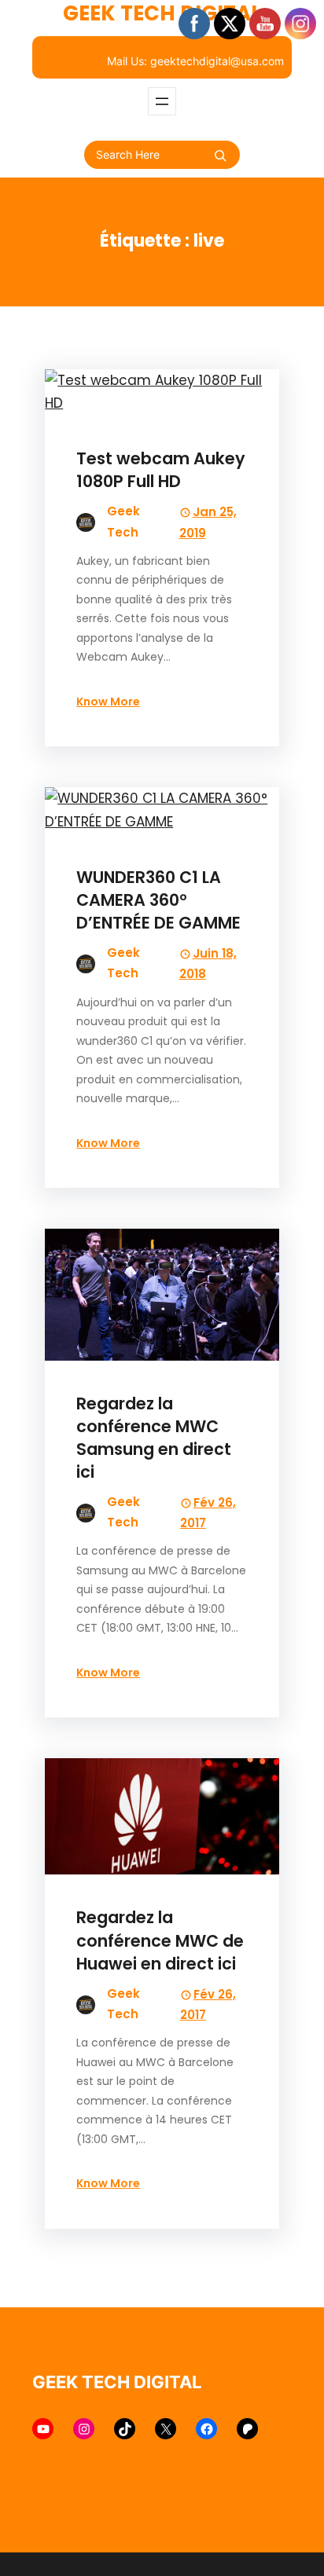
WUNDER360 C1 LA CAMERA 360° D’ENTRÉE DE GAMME (158, 900)
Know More (108, 702)
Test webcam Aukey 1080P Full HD (161, 470)
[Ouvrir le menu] (162, 101)
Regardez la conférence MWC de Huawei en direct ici (160, 1940)
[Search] (220, 156)
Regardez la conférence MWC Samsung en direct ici (154, 1438)
